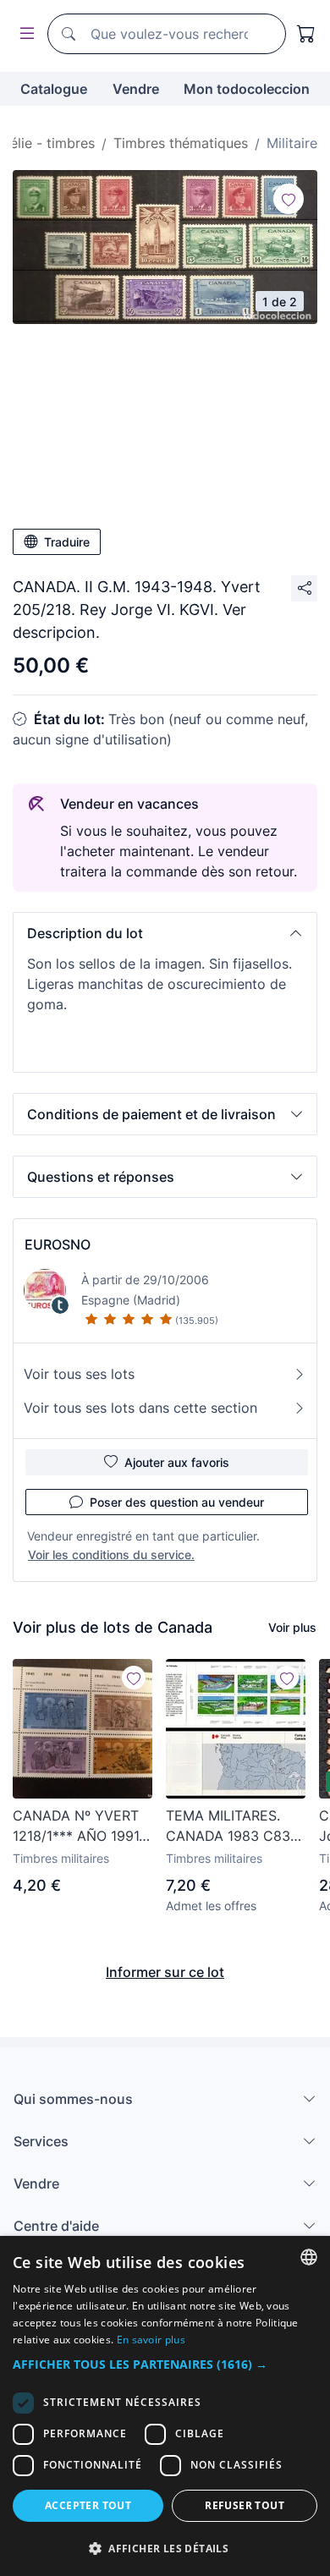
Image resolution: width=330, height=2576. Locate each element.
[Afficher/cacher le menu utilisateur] (24, 34)
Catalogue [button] (54, 89)
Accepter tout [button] (88, 2505)
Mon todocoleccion (247, 89)
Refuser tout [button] (245, 2505)
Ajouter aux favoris (177, 1462)
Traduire (67, 542)
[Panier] (306, 34)
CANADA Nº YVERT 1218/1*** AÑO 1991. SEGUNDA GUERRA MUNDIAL (77, 1826)
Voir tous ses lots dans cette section (140, 1408)
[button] (165, 933)
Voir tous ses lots (79, 1374)
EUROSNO (58, 1244)
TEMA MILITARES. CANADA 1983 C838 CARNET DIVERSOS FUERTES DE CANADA (232, 1826)
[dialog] (165, 2406)
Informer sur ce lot (165, 1972)
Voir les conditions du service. (111, 1554)
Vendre (136, 89)
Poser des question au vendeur (177, 1502)
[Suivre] (289, 199)
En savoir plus (151, 2340)
